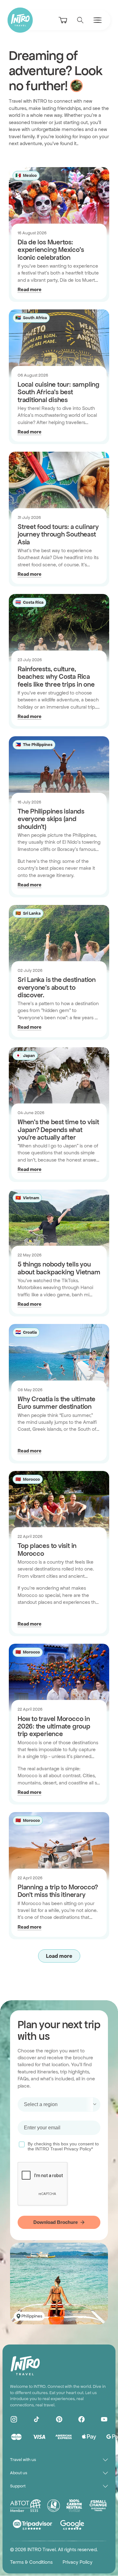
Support (18, 2486)
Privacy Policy (78, 2562)
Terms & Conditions (31, 2562)
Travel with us (23, 2460)
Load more (59, 1956)
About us (19, 2473)
